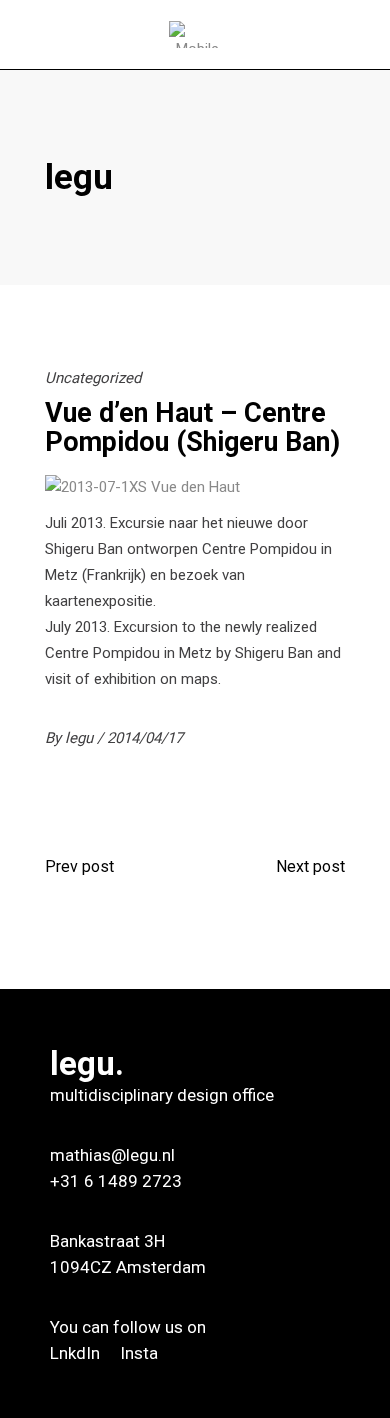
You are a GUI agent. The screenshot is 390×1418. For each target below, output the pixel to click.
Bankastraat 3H (107, 1241)
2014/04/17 (145, 738)
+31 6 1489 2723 (116, 1181)
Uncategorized (93, 378)
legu (81, 738)
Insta (139, 1353)
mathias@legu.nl (112, 1155)
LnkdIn (77, 1353)
